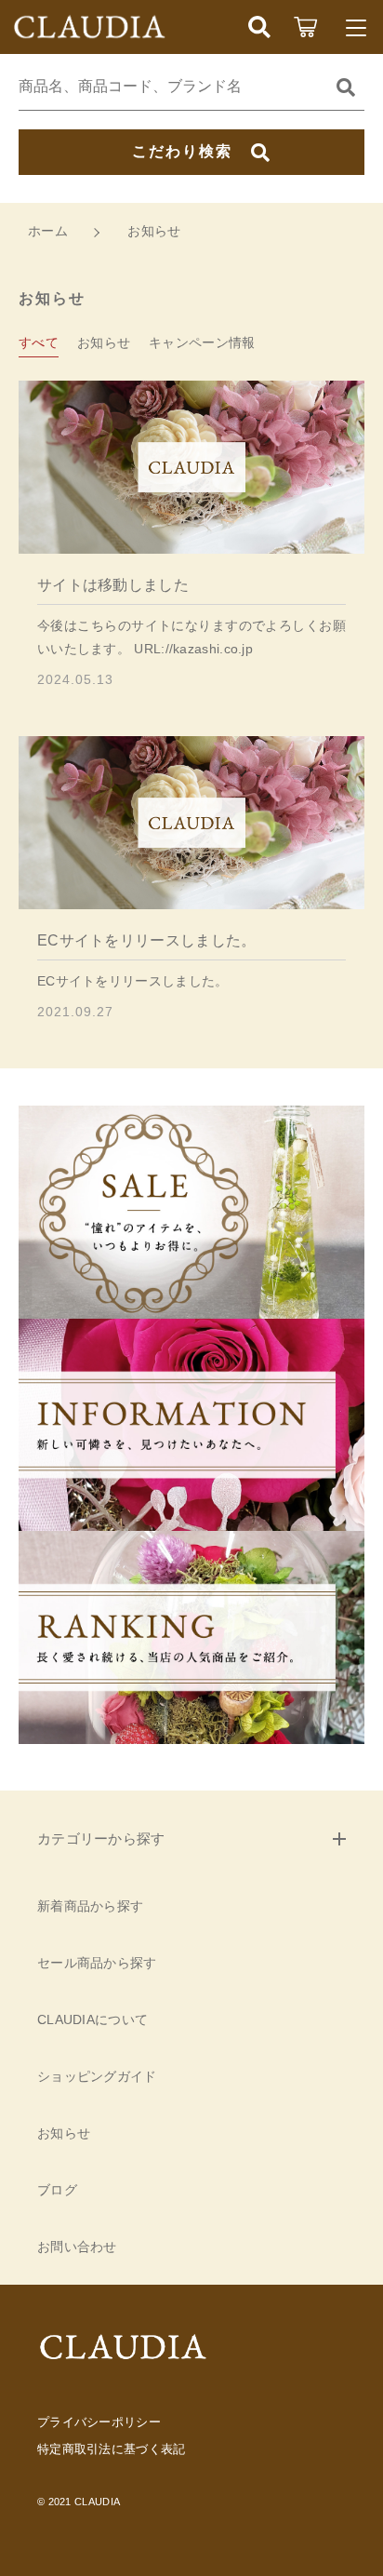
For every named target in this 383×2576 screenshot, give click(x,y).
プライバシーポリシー (99, 2422)
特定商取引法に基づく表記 (112, 2449)
